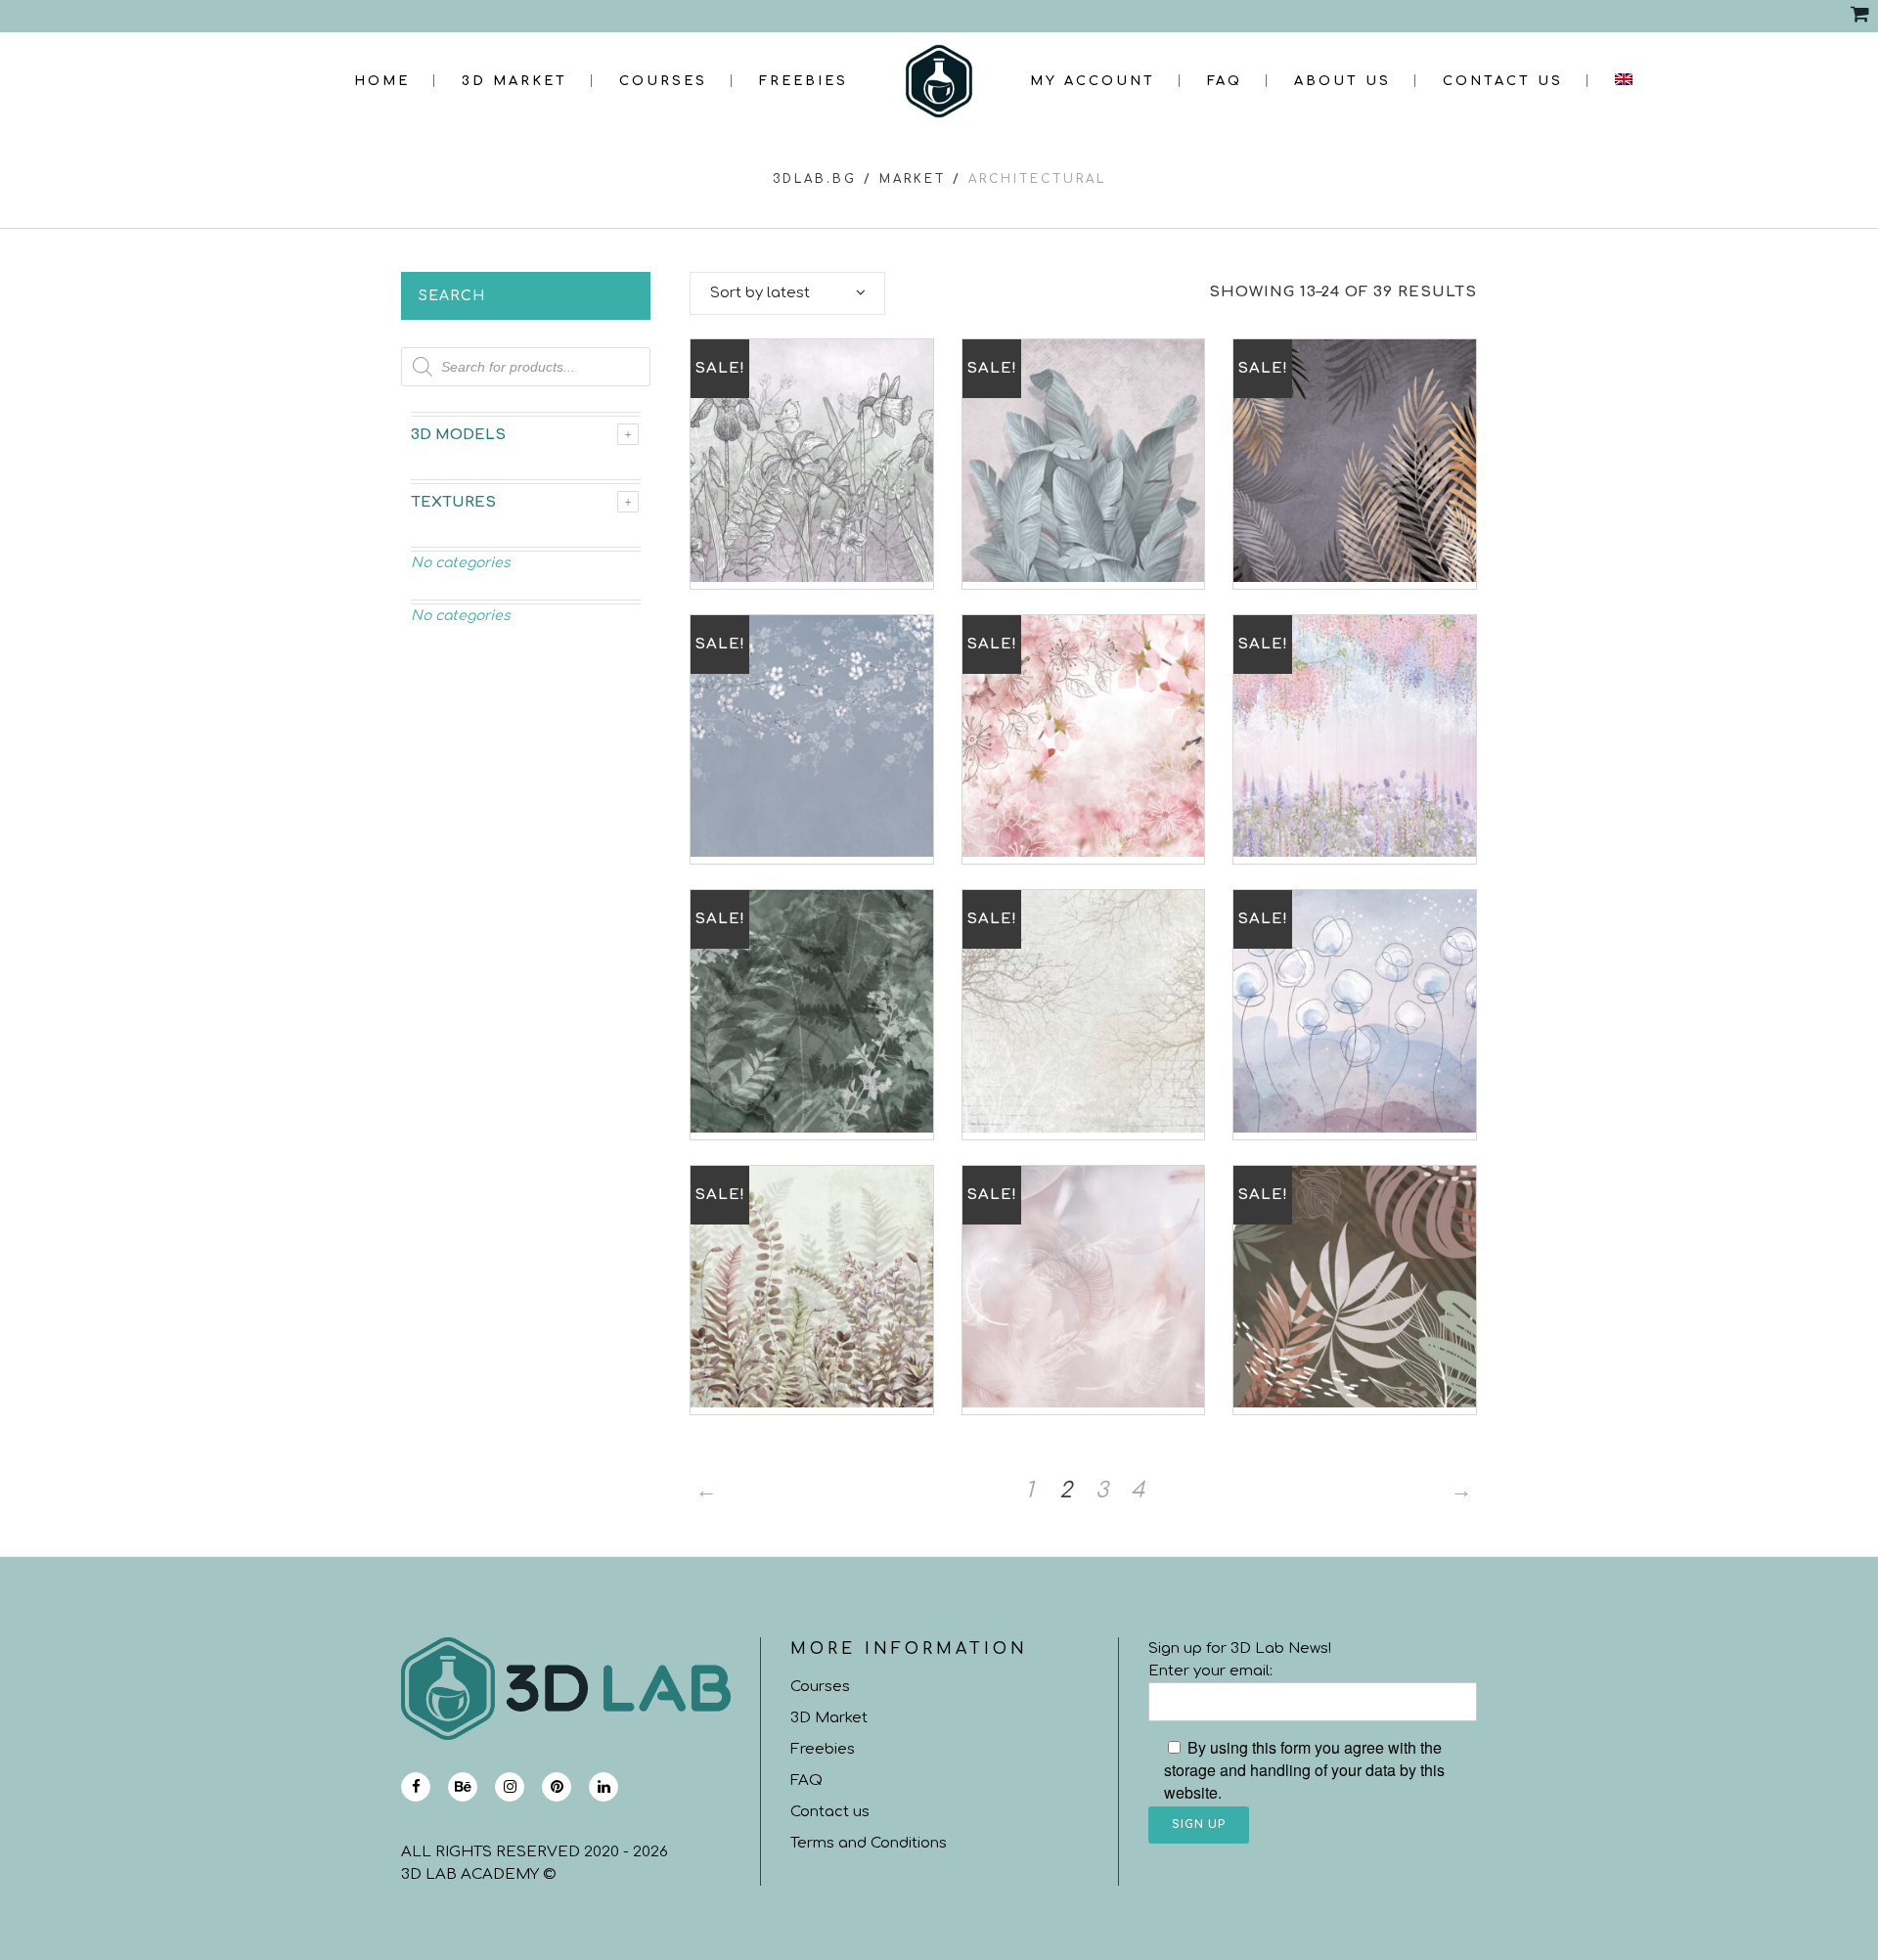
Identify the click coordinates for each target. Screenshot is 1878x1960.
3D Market (829, 1718)
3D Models (458, 435)
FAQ (806, 1781)
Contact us (830, 1812)
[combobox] (787, 293)
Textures (453, 502)
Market (913, 179)
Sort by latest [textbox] (760, 293)
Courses (820, 1687)
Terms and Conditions (869, 1843)
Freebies (823, 1749)
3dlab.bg (815, 179)
